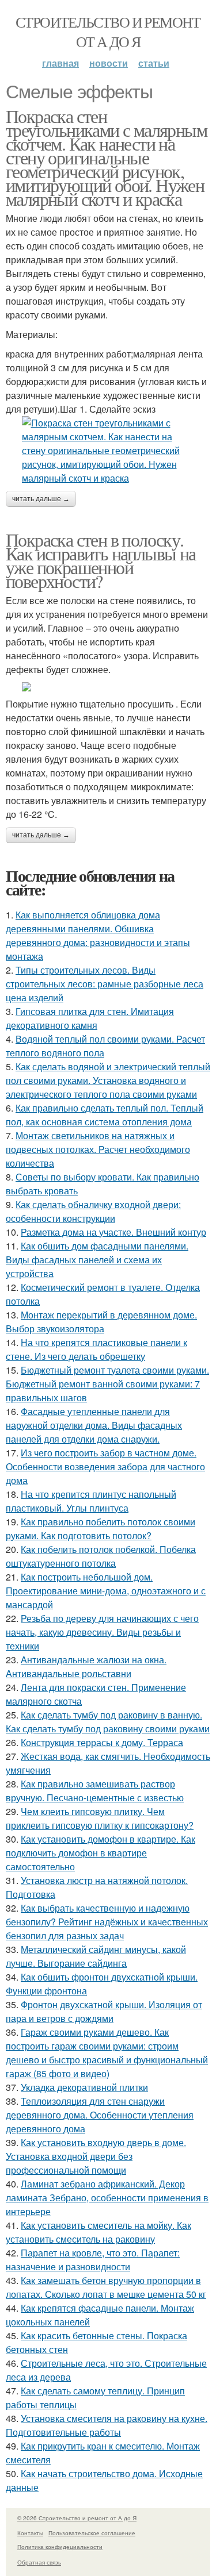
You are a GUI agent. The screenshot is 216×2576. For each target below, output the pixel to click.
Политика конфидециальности (60, 2547)
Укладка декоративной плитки (84, 2087)
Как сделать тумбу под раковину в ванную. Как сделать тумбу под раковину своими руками (108, 1722)
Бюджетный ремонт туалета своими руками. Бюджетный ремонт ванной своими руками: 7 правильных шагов (107, 1384)
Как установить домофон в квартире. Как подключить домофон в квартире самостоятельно (101, 1853)
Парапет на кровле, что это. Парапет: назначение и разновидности (93, 2260)
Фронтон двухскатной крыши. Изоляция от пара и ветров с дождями (104, 2011)
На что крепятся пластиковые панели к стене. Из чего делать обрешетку (96, 1349)
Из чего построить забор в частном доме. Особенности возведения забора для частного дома (105, 1466)
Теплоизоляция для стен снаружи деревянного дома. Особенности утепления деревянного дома (100, 2115)
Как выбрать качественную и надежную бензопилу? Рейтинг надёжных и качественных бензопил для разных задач (107, 1922)
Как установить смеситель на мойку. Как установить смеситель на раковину (98, 2232)
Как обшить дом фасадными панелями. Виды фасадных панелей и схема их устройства (97, 1260)
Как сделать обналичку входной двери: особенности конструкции (93, 1211)
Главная (60, 63)
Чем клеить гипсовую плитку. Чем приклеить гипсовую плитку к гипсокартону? (100, 1818)
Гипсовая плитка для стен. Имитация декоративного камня (90, 1018)
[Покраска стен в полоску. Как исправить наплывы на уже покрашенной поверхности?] (108, 687)
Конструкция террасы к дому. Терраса (102, 1742)
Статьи (154, 63)
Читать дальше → (41, 499)
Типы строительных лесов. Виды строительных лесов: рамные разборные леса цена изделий (105, 984)
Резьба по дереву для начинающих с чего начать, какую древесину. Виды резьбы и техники (102, 1632)
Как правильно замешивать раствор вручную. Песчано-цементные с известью (95, 1791)
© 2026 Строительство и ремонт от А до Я (77, 2518)
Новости (109, 63)
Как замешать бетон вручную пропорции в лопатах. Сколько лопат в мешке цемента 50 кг (106, 2287)
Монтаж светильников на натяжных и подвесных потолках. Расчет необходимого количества (98, 1149)
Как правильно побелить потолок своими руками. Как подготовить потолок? (101, 1529)
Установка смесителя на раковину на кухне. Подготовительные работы (107, 2425)
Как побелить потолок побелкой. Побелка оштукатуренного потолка (101, 1556)
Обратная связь (39, 2562)
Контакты (30, 2533)
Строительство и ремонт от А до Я (108, 32)
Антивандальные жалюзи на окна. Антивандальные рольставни (86, 1666)
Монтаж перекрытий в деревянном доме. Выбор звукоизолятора (101, 1322)
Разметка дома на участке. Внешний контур (113, 1232)
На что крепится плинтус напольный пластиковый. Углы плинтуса (91, 1501)
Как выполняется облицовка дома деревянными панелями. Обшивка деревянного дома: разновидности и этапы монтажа (98, 935)
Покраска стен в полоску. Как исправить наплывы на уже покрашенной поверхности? (101, 560)
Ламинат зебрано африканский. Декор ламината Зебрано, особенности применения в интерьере (107, 2198)
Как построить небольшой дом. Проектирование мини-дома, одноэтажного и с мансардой (106, 1591)
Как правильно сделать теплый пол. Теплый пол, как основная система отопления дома (105, 1115)
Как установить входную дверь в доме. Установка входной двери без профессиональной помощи (96, 2156)
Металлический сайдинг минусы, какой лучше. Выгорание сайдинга (96, 1956)
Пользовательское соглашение (92, 2533)
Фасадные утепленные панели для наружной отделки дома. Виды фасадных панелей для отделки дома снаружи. (94, 1425)
